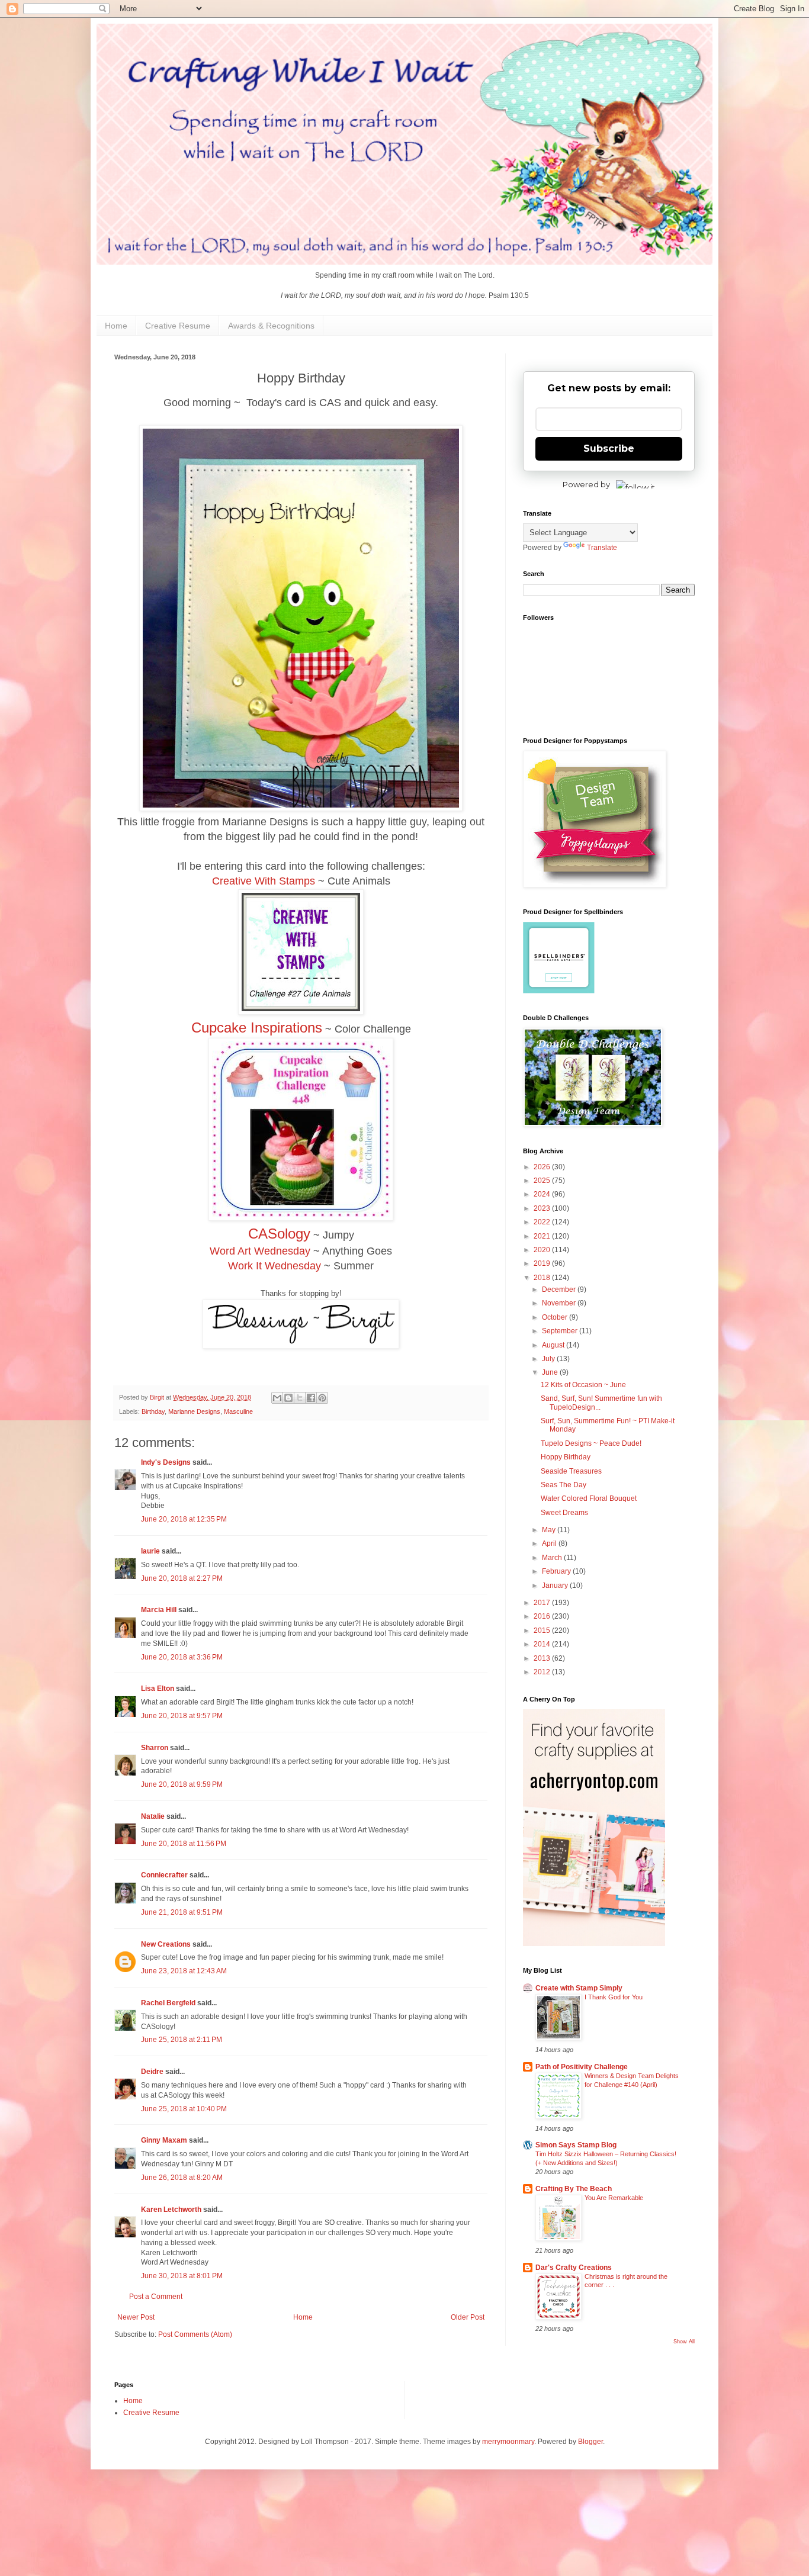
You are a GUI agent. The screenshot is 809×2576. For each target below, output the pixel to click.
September (561, 1331)
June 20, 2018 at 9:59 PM (182, 1784)
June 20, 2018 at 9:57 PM (182, 1716)
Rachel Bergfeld (168, 2003)
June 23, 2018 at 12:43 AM (184, 1971)
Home (116, 326)
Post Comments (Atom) (195, 2334)
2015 (543, 1630)
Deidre (152, 2072)
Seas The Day (564, 1485)
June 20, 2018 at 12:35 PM (184, 1519)
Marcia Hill (159, 1610)
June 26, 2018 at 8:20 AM (182, 2178)
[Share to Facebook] (311, 1398)
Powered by (586, 484)
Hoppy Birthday (566, 1457)
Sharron (155, 1748)
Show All (684, 2342)
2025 (543, 1181)
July (549, 1359)
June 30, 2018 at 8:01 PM (182, 2276)
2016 (543, 1616)
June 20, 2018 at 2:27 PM (182, 1578)
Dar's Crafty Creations (574, 2268)
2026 (543, 1167)
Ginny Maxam (164, 2140)
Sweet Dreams (564, 1513)
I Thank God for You (614, 1997)
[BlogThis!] (288, 1398)
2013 (543, 1658)
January (556, 1586)
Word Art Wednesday (260, 1251)
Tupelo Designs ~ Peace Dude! (591, 1443)
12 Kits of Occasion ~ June (583, 1385)
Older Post (468, 2317)
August (554, 1345)
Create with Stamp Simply (579, 1988)
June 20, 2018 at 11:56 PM (184, 1844)
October (556, 1317)
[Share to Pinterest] (322, 1398)
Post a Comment (156, 2297)
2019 (543, 1263)
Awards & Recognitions (271, 326)
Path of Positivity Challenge (582, 2067)
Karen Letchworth (171, 2210)
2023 (543, 1208)
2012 (543, 1672)
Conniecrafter (164, 1875)
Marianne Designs (194, 1411)
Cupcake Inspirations (257, 1027)
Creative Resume (178, 326)
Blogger (590, 2442)
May (550, 1530)
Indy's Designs (166, 1462)
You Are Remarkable (614, 2198)
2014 (543, 1644)
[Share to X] (300, 1398)
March (553, 1558)
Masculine (238, 1411)
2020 (543, 1250)
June (551, 1372)
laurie (150, 1551)
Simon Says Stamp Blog (576, 2145)
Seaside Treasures (571, 1471)
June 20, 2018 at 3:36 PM (182, 1657)
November (560, 1303)
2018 (543, 1278)
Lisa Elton (158, 1689)
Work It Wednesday (275, 1266)
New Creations (166, 1944)
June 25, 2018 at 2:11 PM (182, 2040)
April (550, 1543)
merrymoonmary (508, 2442)
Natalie (153, 1816)
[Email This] (277, 1398)
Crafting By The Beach (574, 2189)
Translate (602, 548)
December (560, 1289)
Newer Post (136, 2317)
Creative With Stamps (264, 881)
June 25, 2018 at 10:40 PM (184, 2109)
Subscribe (609, 448)
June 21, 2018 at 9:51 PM (182, 1912)
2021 (543, 1236)
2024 (543, 1194)
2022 (543, 1222)
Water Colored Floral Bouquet (589, 1498)
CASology (279, 1234)
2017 (543, 1603)
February (557, 1571)
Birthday (153, 1411)
